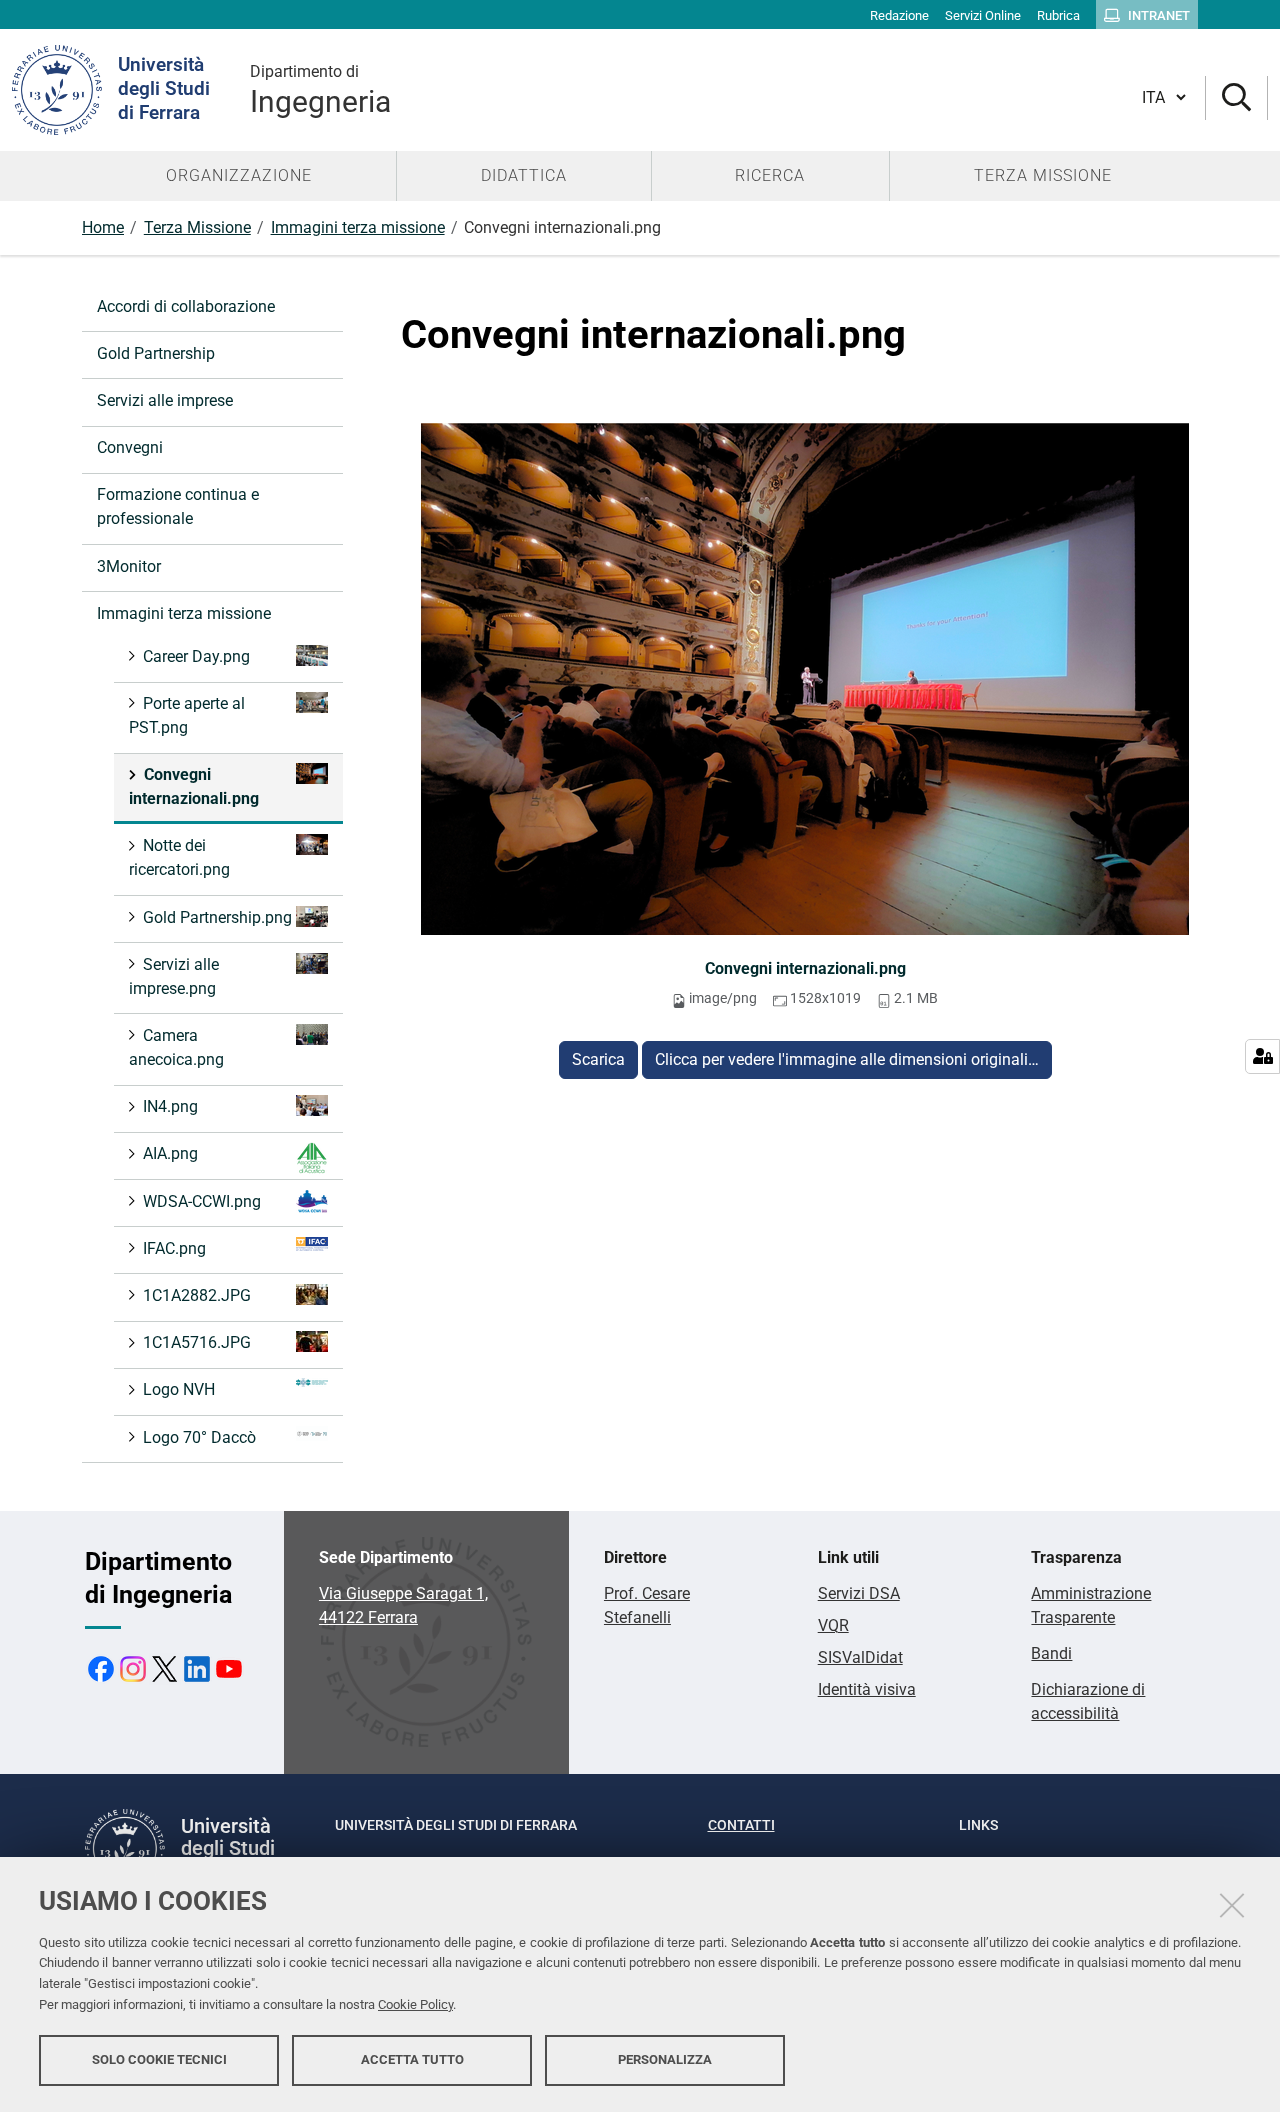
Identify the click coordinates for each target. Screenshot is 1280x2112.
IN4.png (170, 1106)
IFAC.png (174, 1248)
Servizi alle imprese (165, 400)
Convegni (130, 447)
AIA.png (170, 1153)
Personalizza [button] (665, 2059)
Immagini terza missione (358, 227)
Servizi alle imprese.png (174, 976)
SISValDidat (860, 1657)
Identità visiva (867, 1689)
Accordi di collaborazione (186, 306)
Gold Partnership (156, 353)
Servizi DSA (859, 1593)
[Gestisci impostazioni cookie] (1262, 1056)
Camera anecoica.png (176, 1047)
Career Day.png (196, 656)
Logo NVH (179, 1389)
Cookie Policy (415, 2004)
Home (103, 227)
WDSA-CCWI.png (202, 1201)
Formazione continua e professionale (178, 506)
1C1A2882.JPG (197, 1295)
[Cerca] (1236, 98)
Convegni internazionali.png (805, 968)
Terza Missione (197, 227)
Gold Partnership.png (217, 917)
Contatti (741, 1825)
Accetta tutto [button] (412, 2059)
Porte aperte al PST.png (187, 715)
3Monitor (129, 566)
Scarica (598, 1059)
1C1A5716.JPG (197, 1342)
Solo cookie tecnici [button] (159, 2059)
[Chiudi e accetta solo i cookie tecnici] (1232, 1905)
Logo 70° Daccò (199, 1437)
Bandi (1051, 1653)
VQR (833, 1625)
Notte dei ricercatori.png (179, 857)
